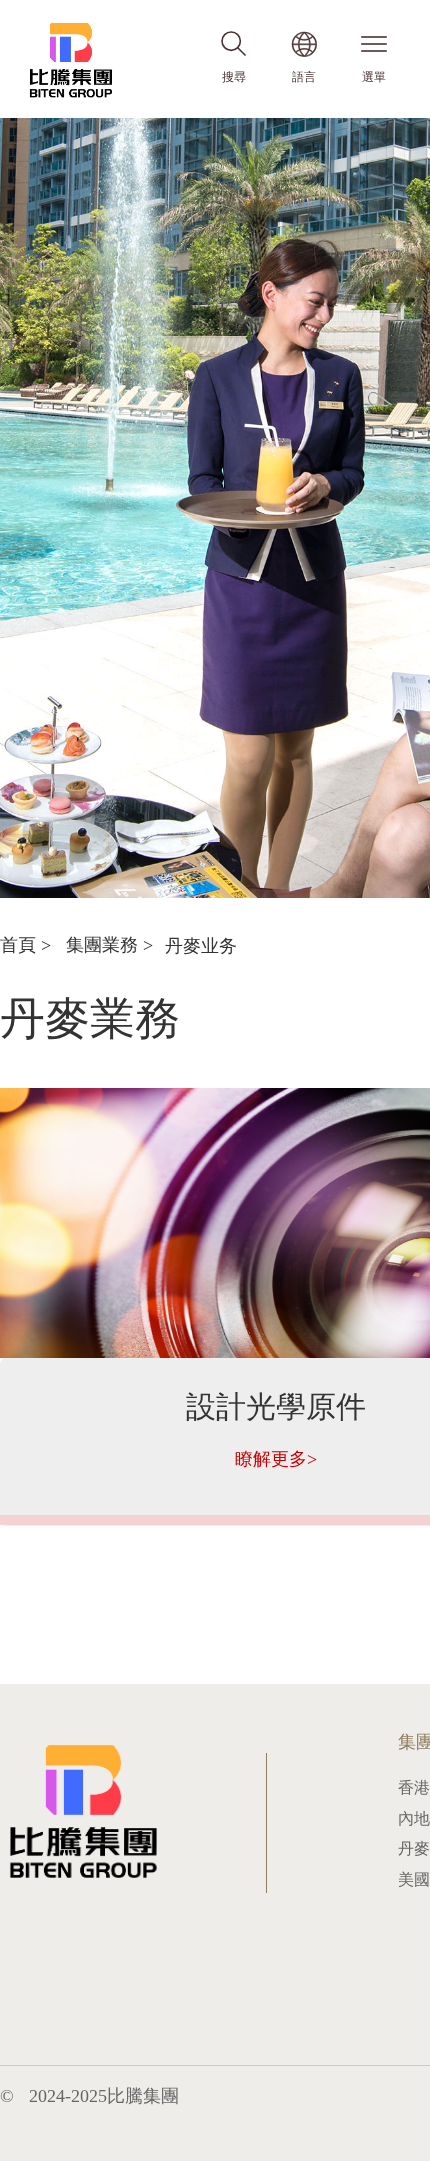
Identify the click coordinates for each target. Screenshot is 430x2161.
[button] (215, 880)
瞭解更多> (276, 1459)
